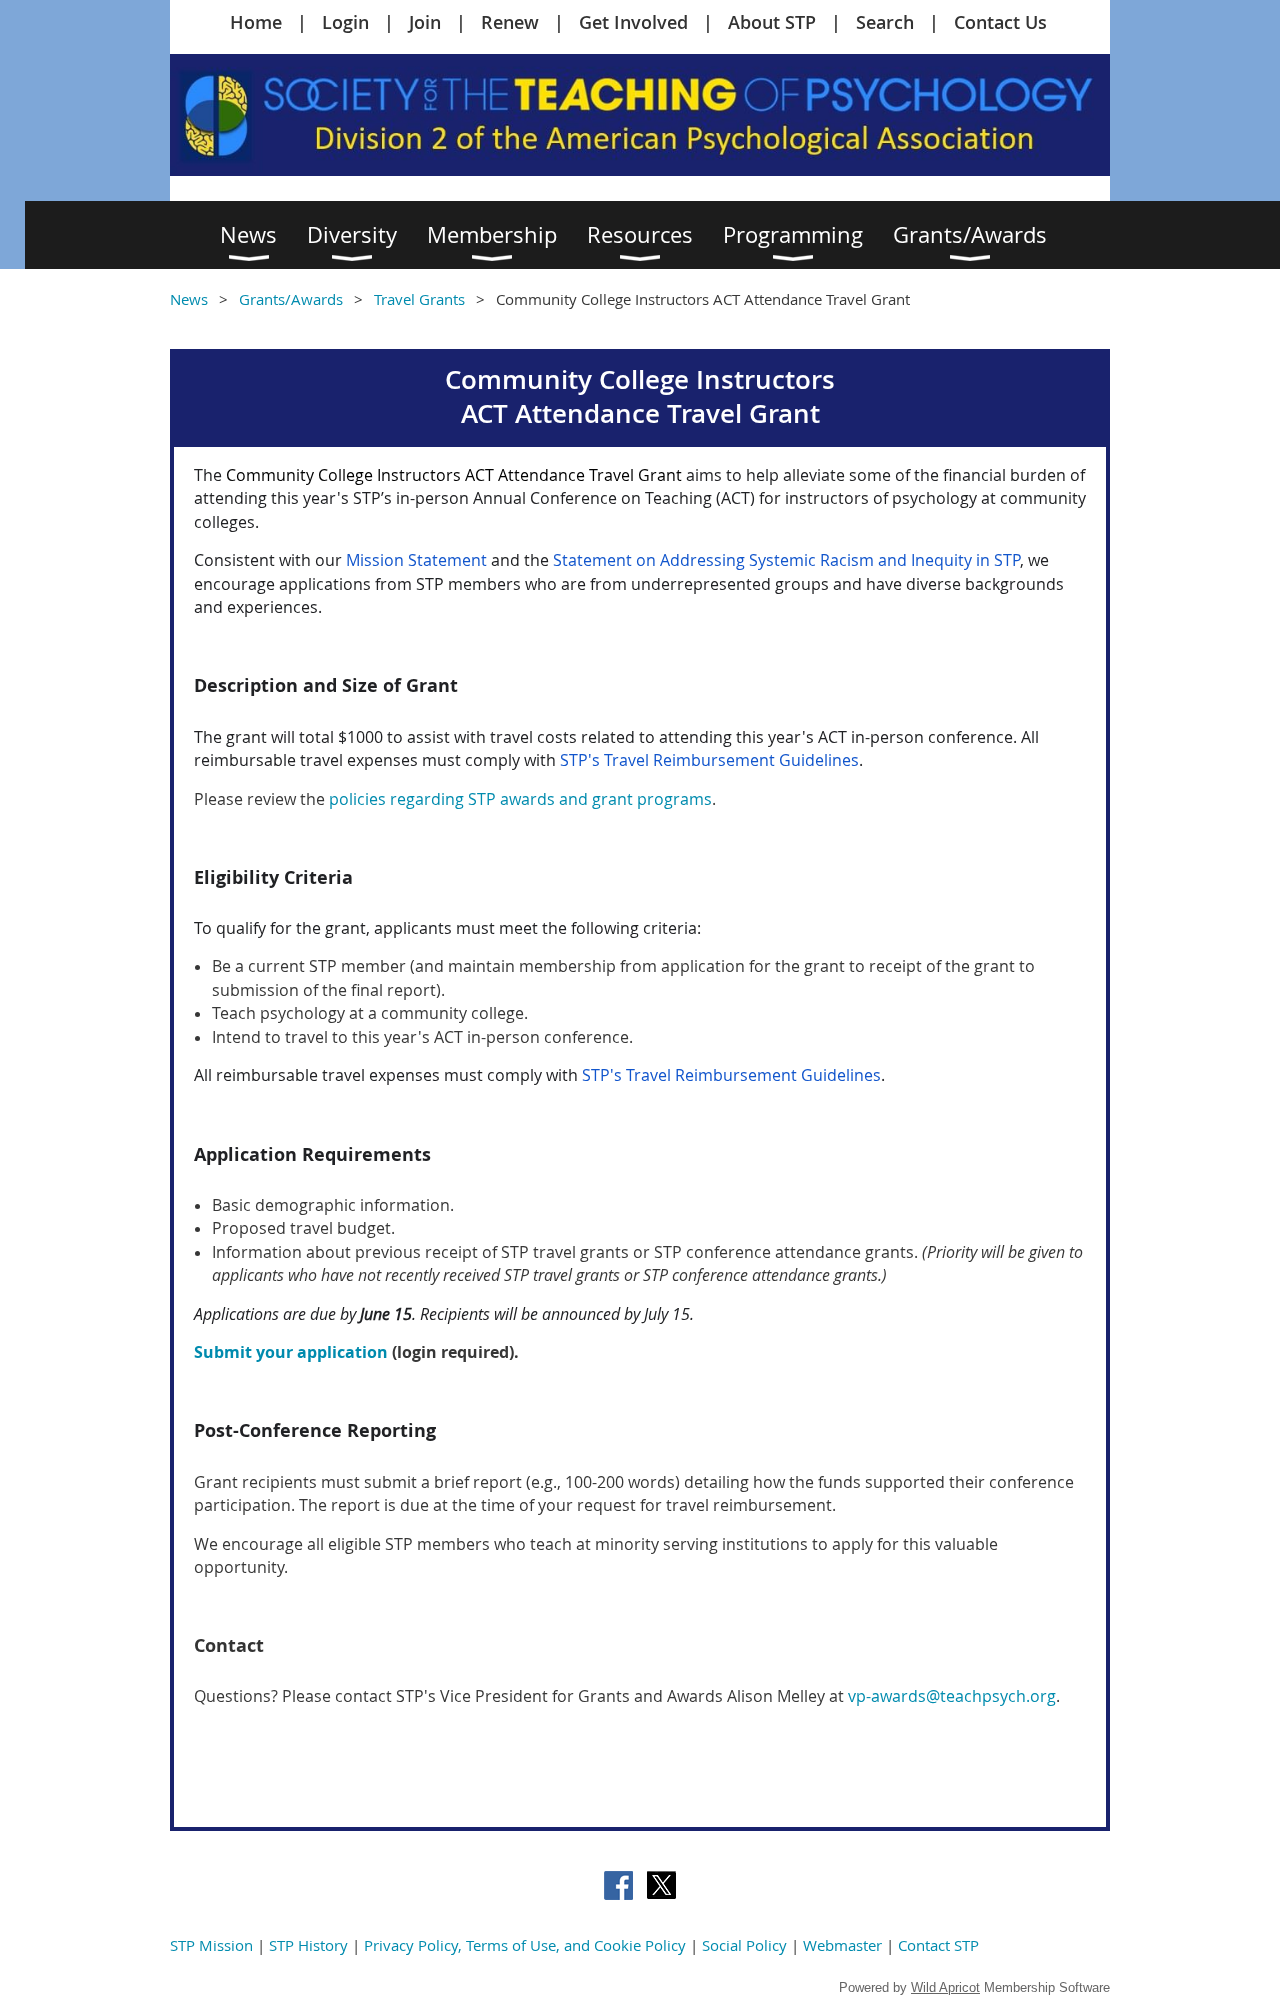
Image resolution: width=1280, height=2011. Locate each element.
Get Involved (633, 22)
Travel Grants (419, 299)
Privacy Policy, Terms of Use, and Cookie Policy (525, 1945)
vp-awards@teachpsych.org (952, 1696)
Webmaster (842, 1945)
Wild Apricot (945, 1987)
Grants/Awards (291, 299)
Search (885, 22)
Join (425, 22)
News (189, 299)
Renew (510, 22)
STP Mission (211, 1945)
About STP (772, 22)
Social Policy (744, 1945)
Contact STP (938, 1945)
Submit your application (291, 1352)
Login (345, 22)
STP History (308, 1945)
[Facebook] (618, 1885)
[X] (661, 1885)
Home (256, 22)
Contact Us (1000, 22)
